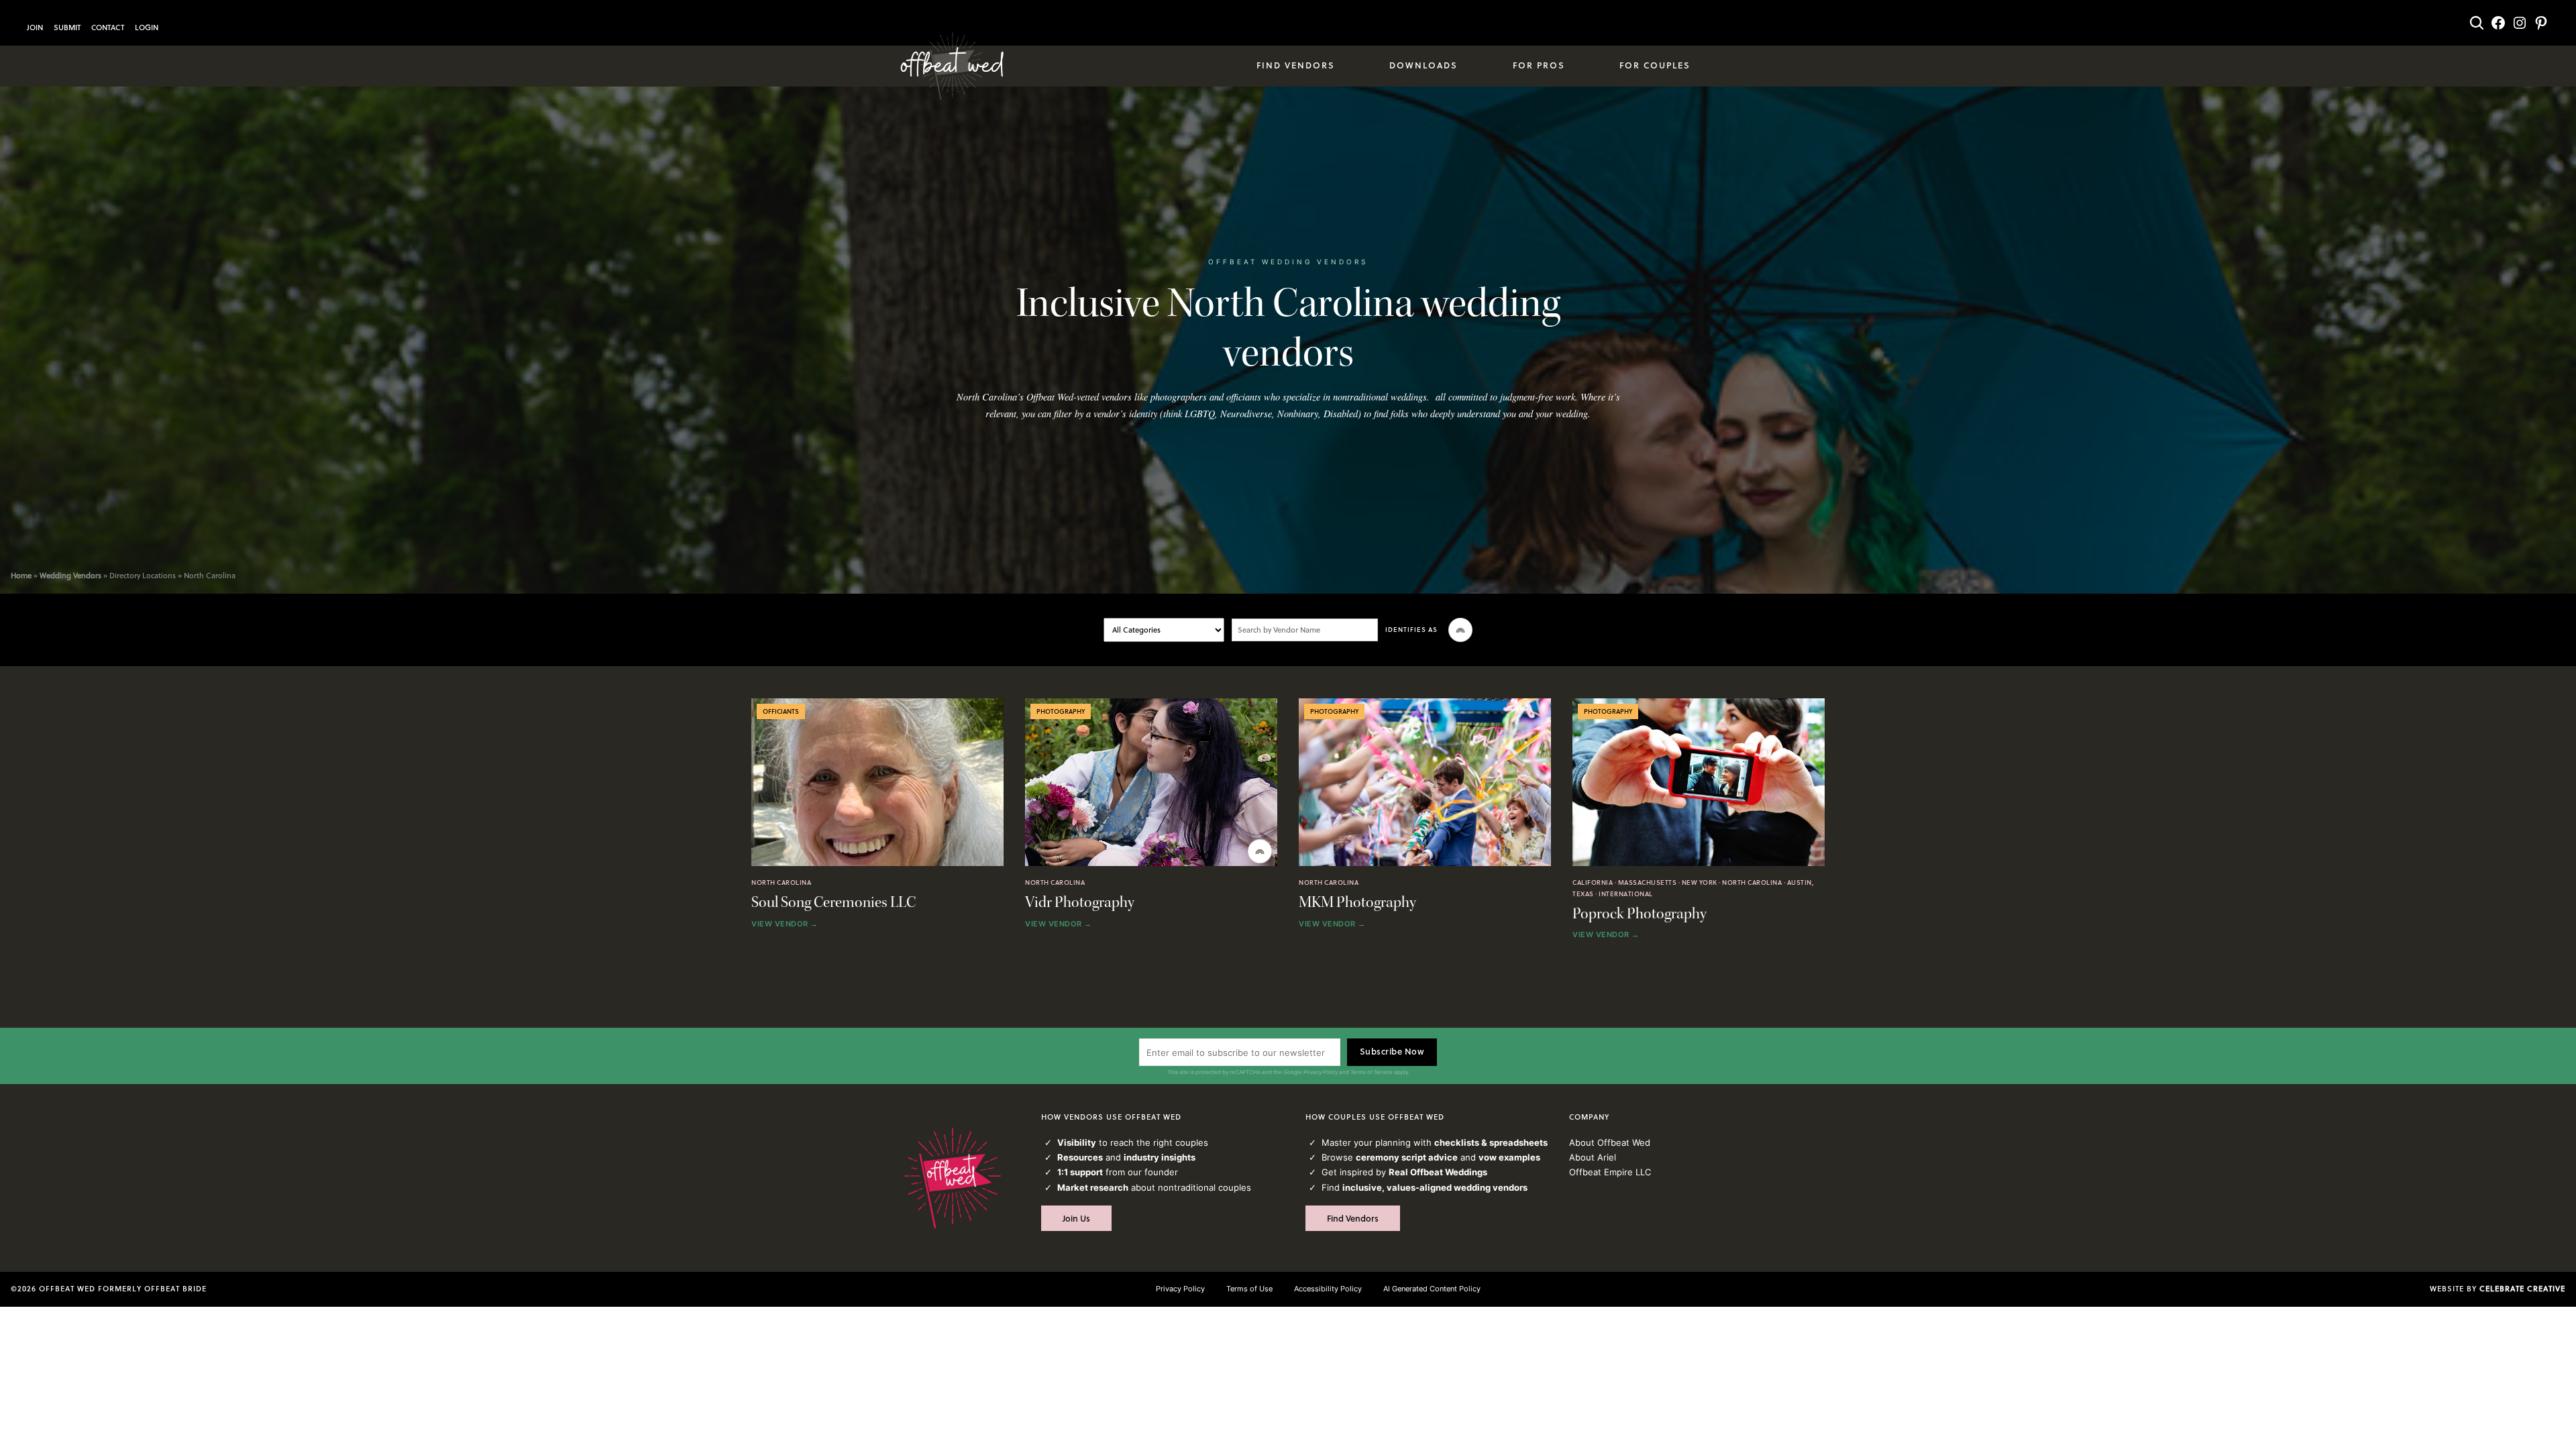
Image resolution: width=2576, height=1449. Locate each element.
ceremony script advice (1407, 1157)
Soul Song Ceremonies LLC (834, 903)
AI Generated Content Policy (1432, 1289)
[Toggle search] (2477, 23)
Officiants (781, 711)
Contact (108, 28)
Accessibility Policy (1328, 1289)
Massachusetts (1648, 882)
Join (35, 28)
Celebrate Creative (2522, 1289)
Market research (1093, 1187)
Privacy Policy (1321, 1072)
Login (147, 28)
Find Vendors (1353, 1218)
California (1593, 882)
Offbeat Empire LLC (1610, 1172)
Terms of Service (1372, 1072)
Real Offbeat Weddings (1438, 1172)
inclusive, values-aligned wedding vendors (1435, 1187)
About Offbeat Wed (1610, 1142)
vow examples (1509, 1157)
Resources (1080, 1157)
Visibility (1077, 1142)
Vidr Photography (1080, 903)
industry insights (1160, 1157)
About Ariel (1593, 1157)
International (1626, 894)
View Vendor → (785, 924)
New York (1700, 882)
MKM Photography (1357, 903)
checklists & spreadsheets (1491, 1142)
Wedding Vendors (70, 576)
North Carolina (781, 882)
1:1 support (1080, 1172)
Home (21, 576)
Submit (67, 28)
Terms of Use (1249, 1289)
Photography (1061, 711)
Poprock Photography (1640, 914)
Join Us (1076, 1218)
